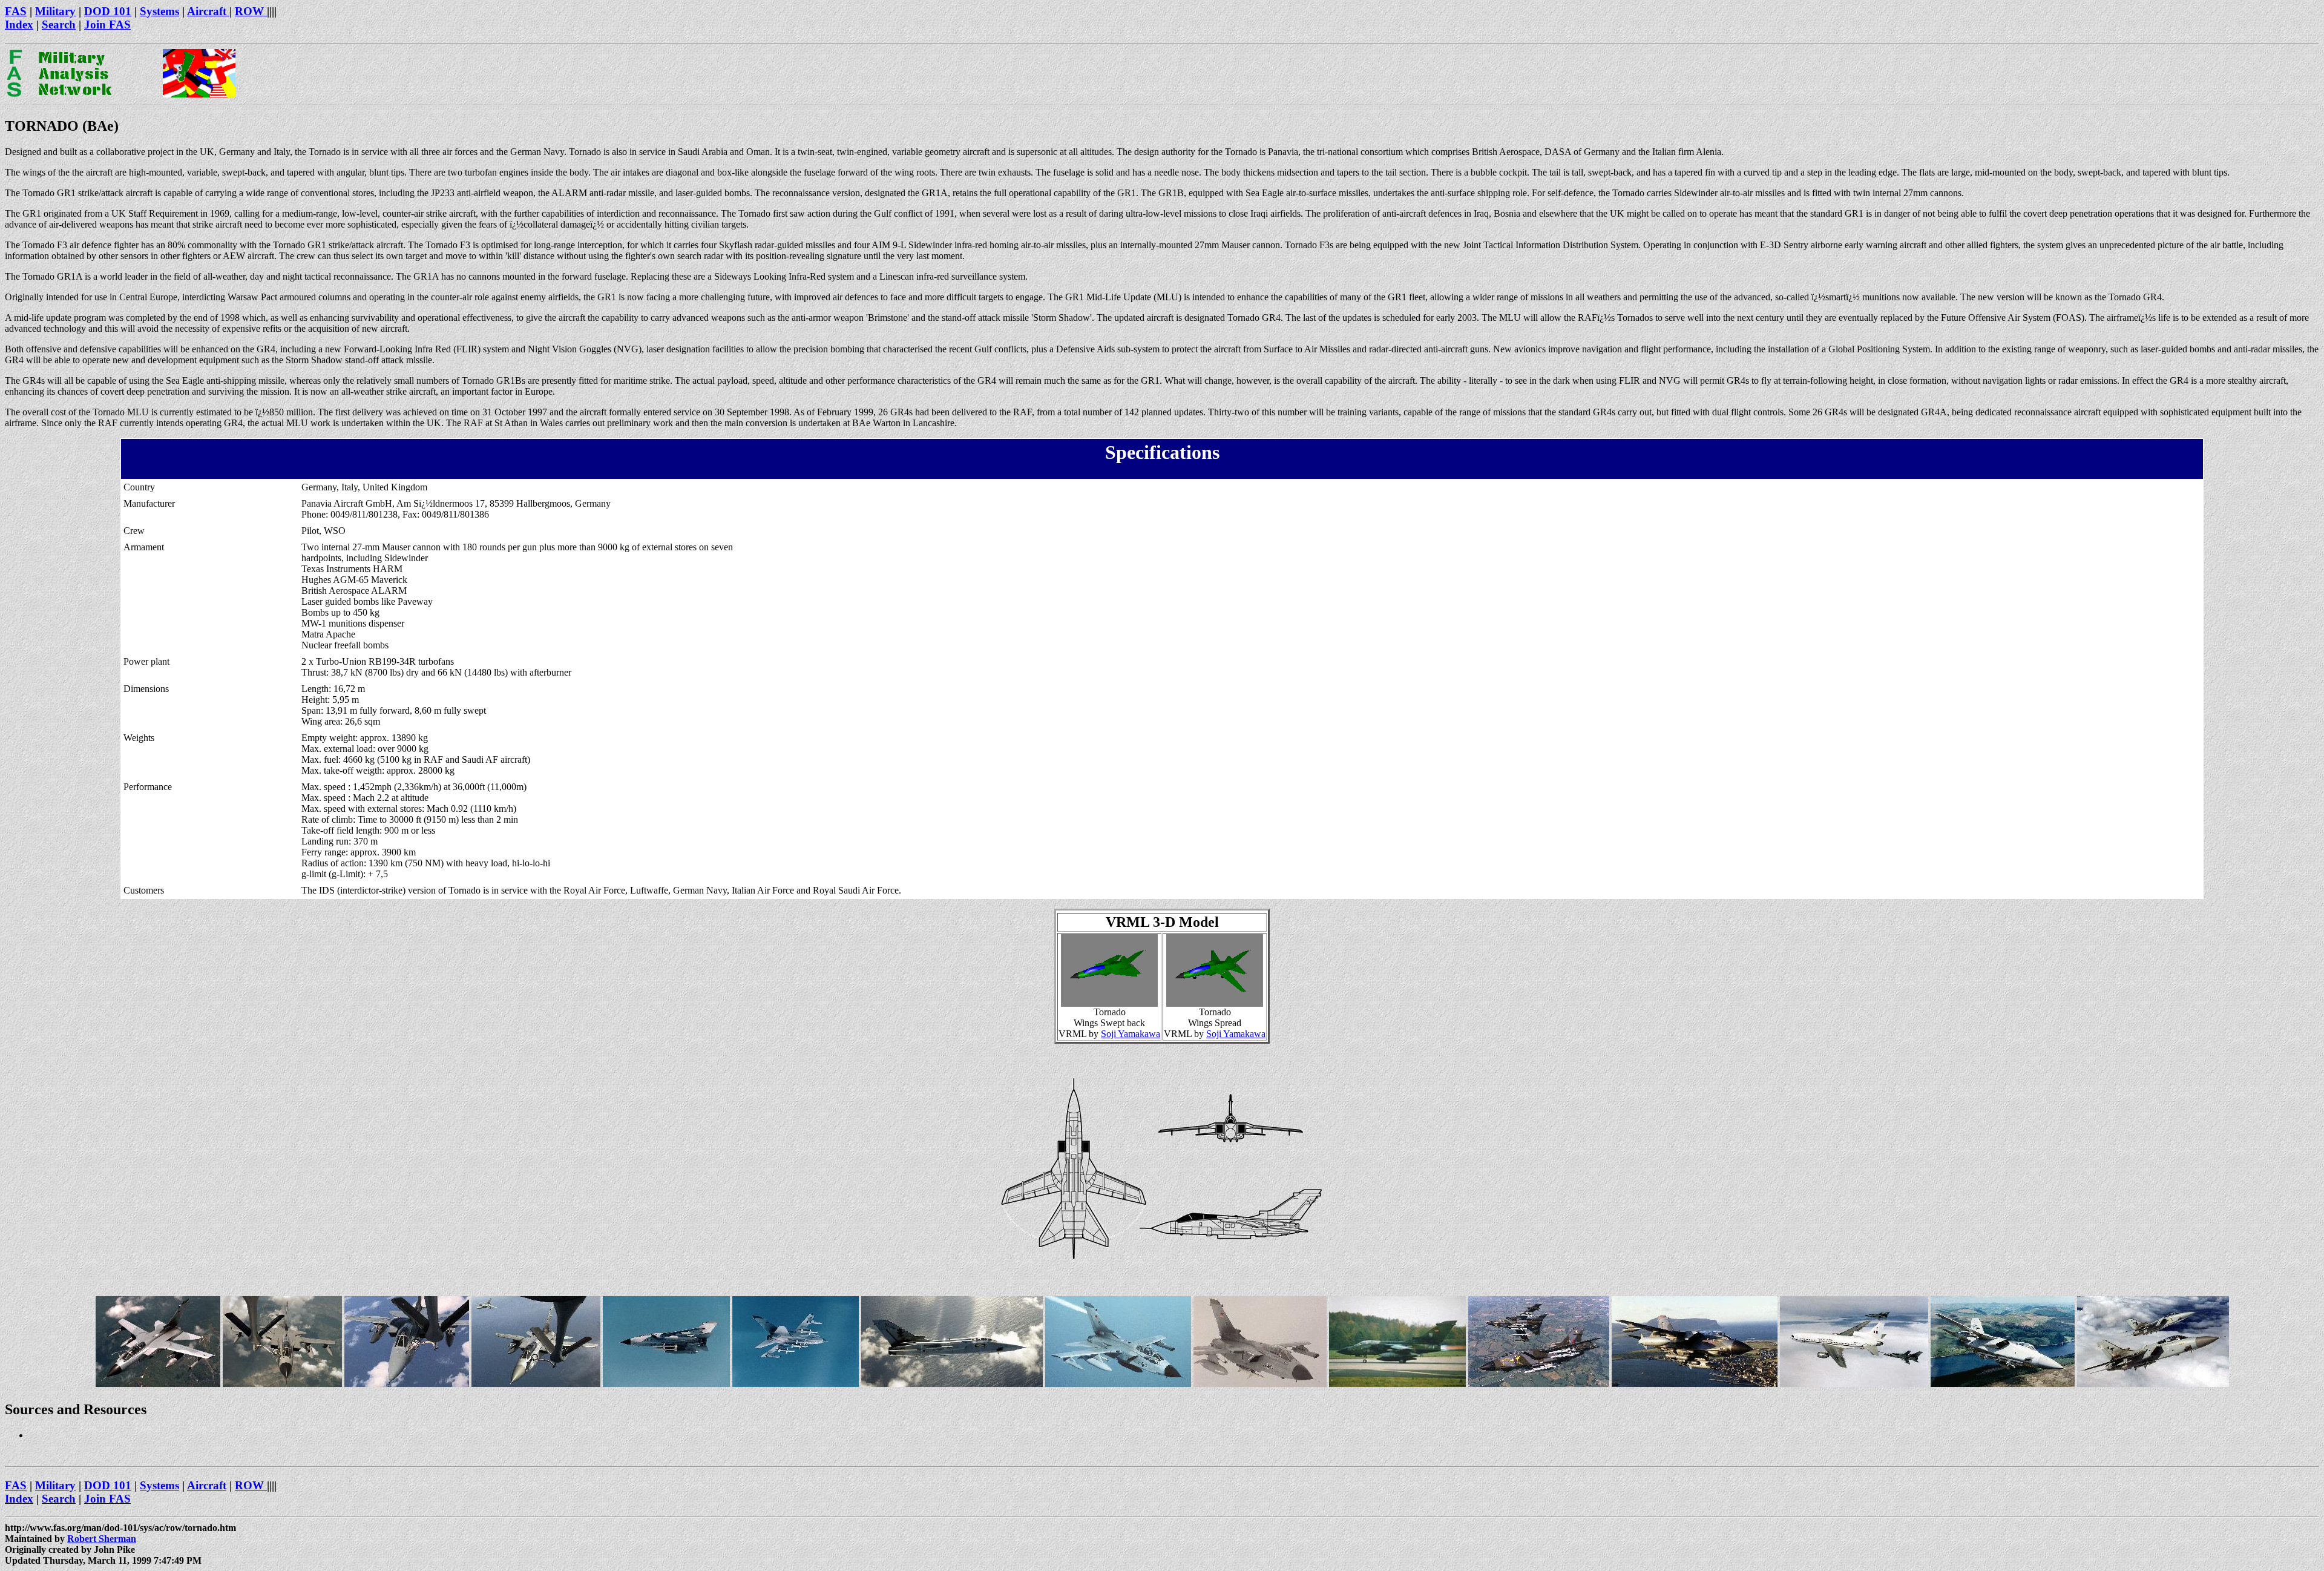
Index (19, 25)
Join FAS (107, 25)
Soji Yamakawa (1131, 1034)
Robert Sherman (102, 1539)
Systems (159, 11)
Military (55, 11)
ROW (251, 11)
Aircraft (208, 11)
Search (59, 25)
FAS (16, 11)
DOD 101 (108, 11)
